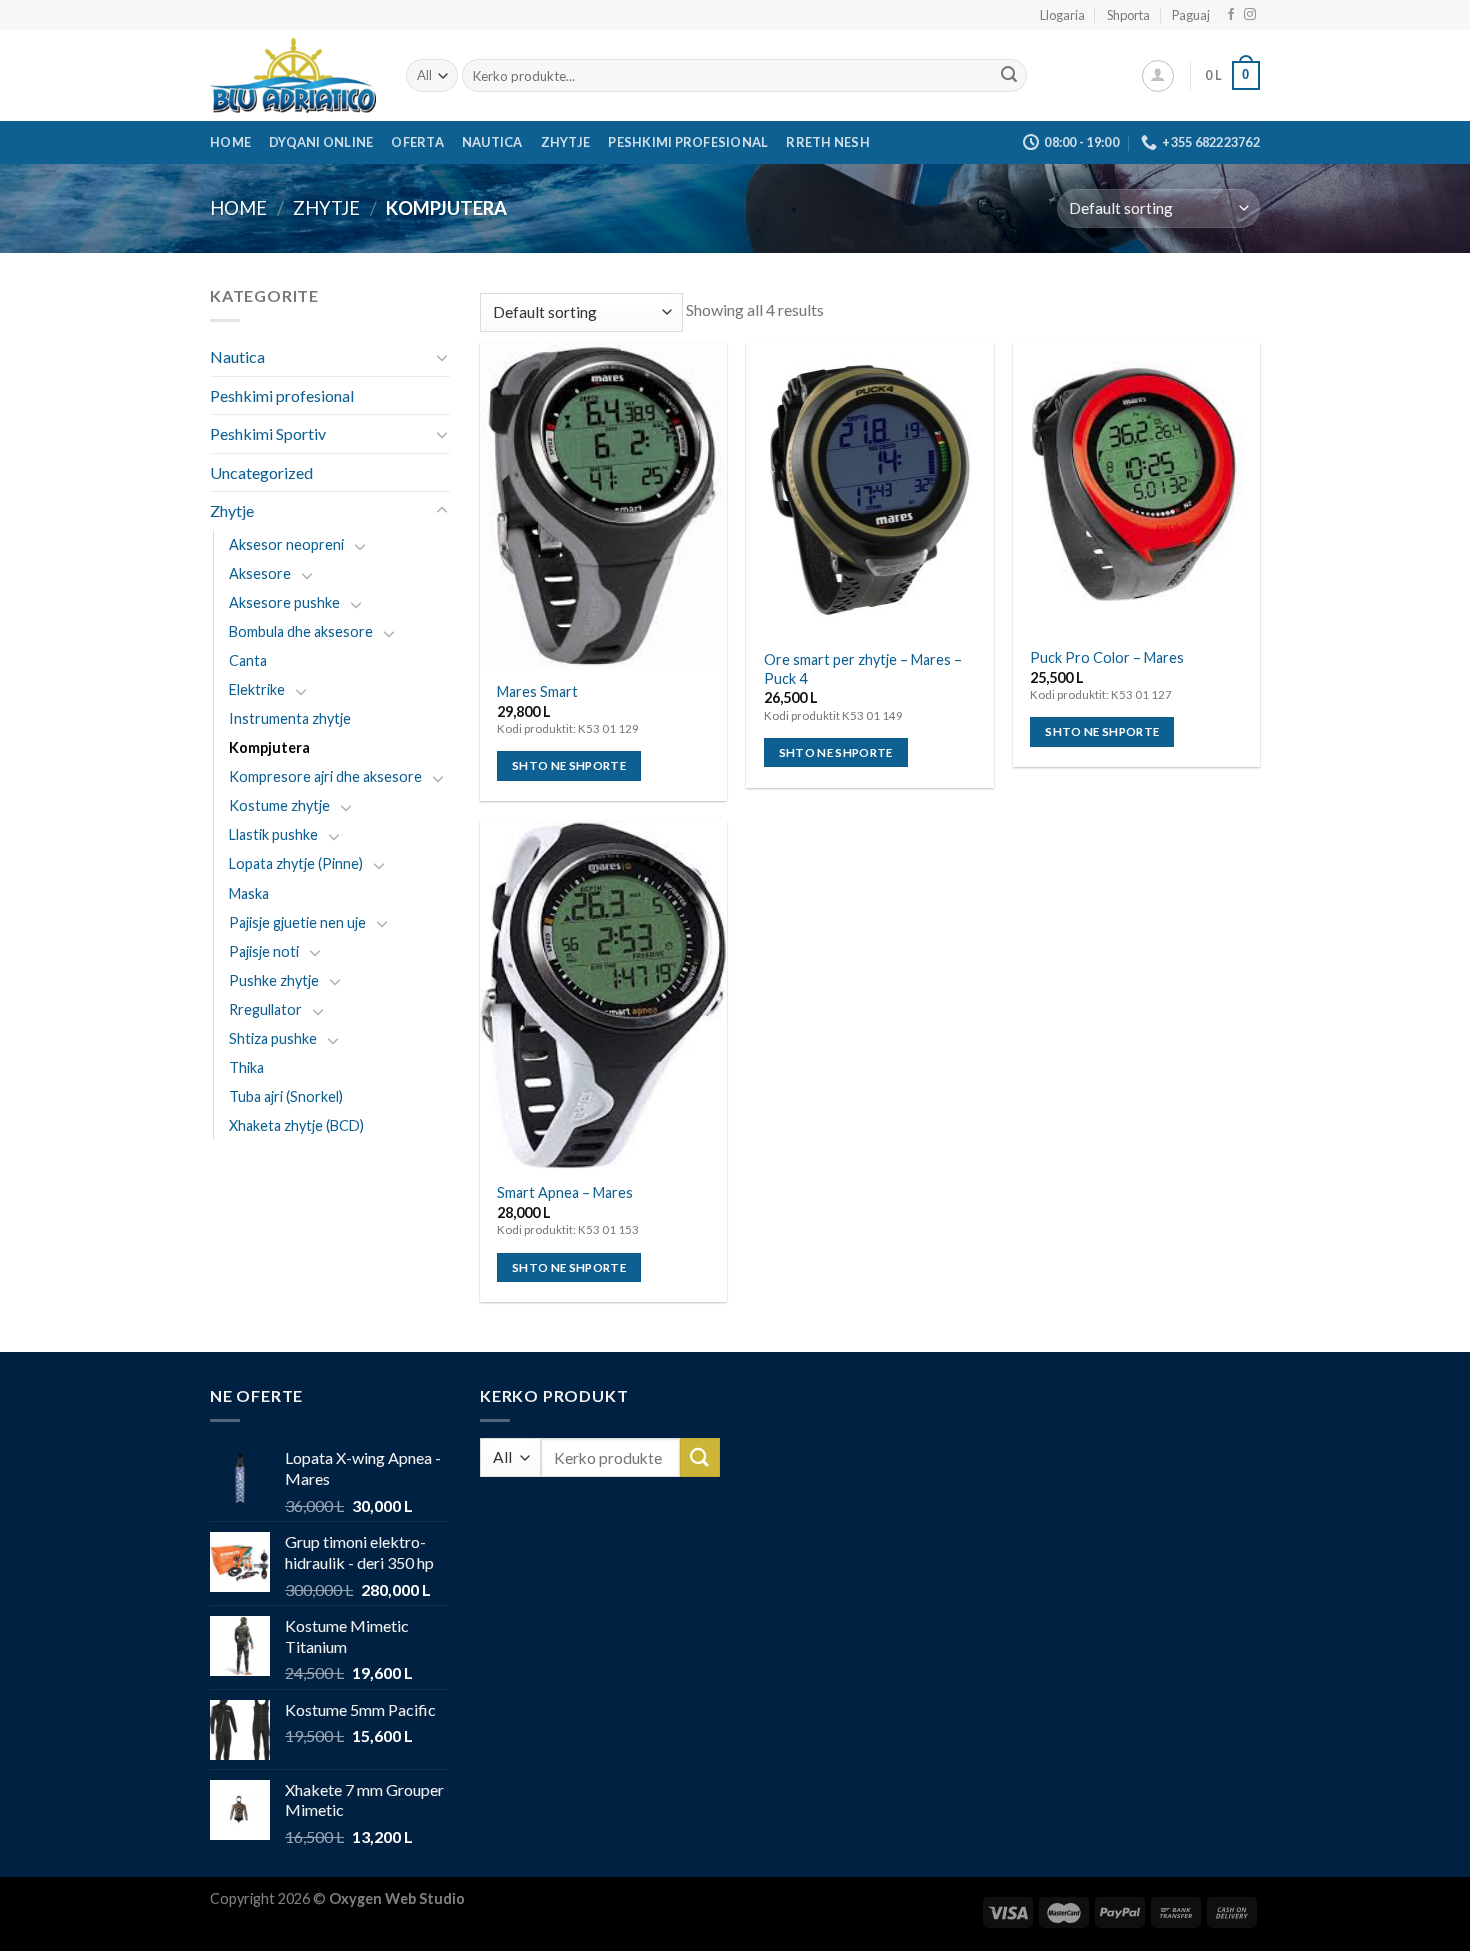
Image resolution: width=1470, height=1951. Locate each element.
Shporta (1128, 15)
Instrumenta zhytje (290, 718)
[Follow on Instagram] (1250, 15)
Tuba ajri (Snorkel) (286, 1096)
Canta (248, 660)
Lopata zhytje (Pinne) (296, 864)
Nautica (492, 142)
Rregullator (265, 1009)
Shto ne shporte (569, 765)
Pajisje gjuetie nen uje (297, 922)
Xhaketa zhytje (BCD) (296, 1125)
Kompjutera (269, 747)
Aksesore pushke (284, 602)
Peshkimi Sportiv (268, 433)
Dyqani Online (321, 142)
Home (230, 142)
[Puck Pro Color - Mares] (1136, 488)
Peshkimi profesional (688, 142)
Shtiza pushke (273, 1038)
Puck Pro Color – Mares (1107, 657)
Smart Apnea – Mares (565, 1192)
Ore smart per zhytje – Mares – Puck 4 (863, 669)
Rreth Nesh (828, 142)
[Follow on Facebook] (1231, 15)
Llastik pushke (273, 834)
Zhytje (566, 142)
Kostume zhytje (279, 805)
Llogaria (1062, 15)
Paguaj (1191, 15)
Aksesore (260, 573)
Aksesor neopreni (286, 544)
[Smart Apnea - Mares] (603, 995)
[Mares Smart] (603, 505)
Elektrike (257, 689)
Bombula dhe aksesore (301, 631)
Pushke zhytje (274, 980)
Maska (249, 893)
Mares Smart (537, 691)
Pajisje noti (264, 951)
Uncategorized (261, 472)
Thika (246, 1067)
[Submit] (1009, 76)
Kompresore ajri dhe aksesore (325, 776)
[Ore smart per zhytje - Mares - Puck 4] (869, 490)
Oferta (417, 142)
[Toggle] (442, 357)
